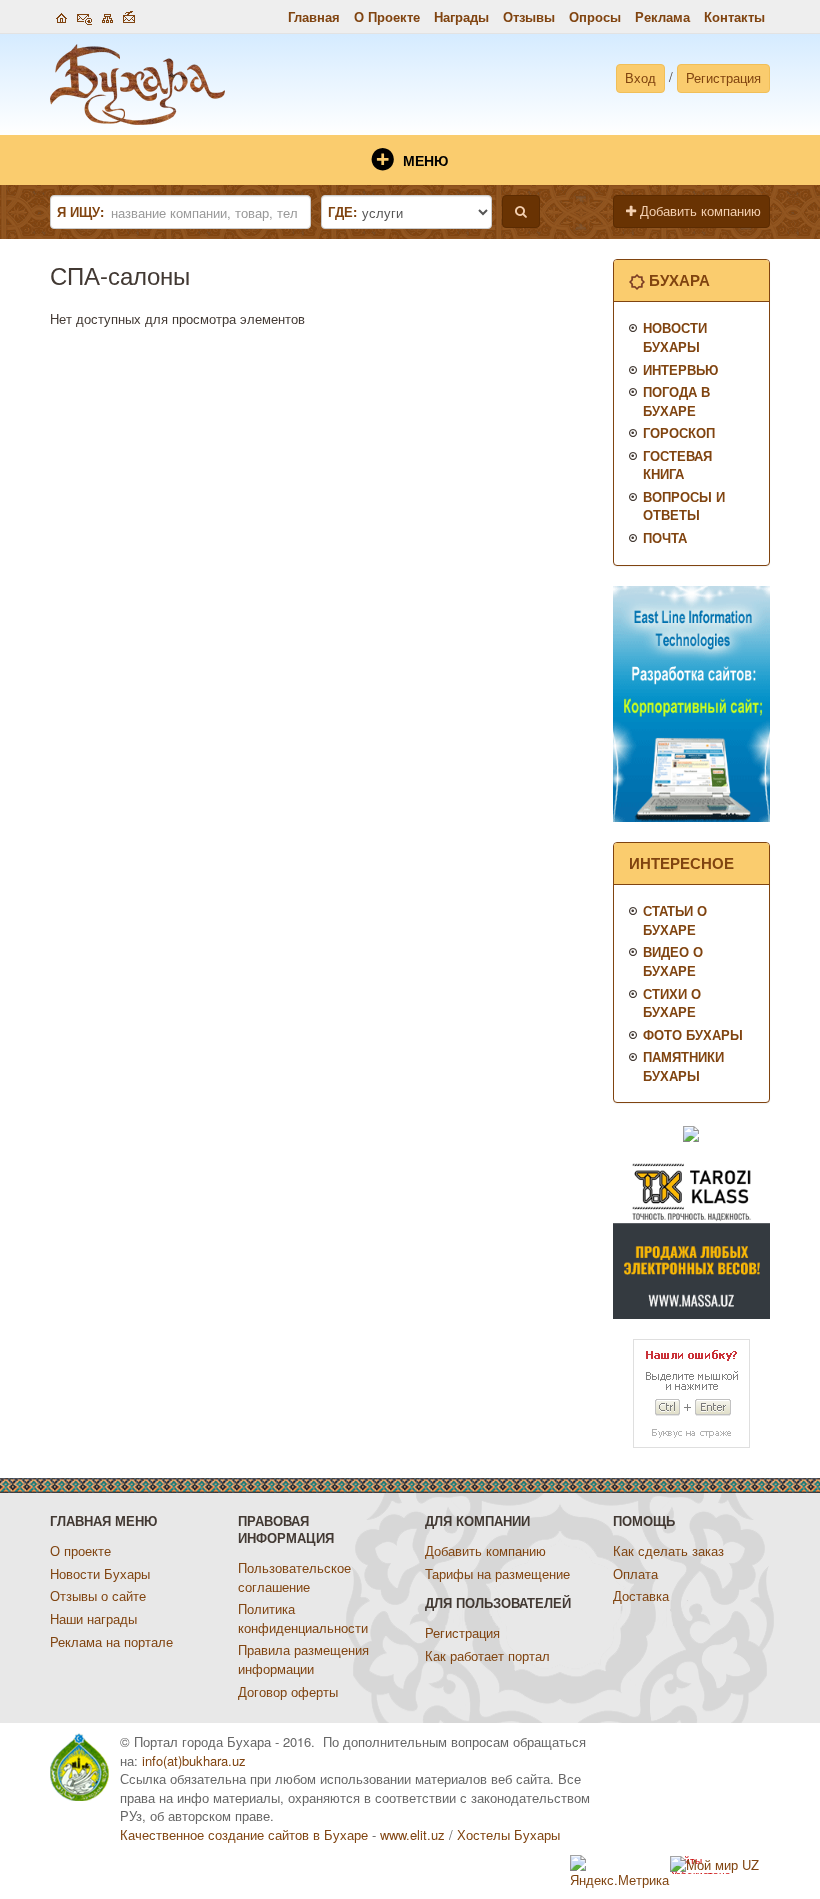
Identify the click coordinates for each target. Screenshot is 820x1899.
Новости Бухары (675, 337)
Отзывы (529, 16)
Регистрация (723, 77)
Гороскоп (679, 432)
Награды (461, 16)
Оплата (635, 1573)
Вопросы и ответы (684, 506)
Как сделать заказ (668, 1550)
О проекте (80, 1550)
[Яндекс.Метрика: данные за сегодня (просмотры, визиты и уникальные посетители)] (620, 1872)
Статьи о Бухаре (675, 920)
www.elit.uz (412, 1834)
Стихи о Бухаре (672, 1003)
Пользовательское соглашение (294, 1577)
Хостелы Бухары (508, 1834)
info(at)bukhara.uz (194, 1760)
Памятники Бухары (683, 1066)
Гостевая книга (677, 465)
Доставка (641, 1595)
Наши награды (93, 1618)
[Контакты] (84, 15)
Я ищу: (80, 212)
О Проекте (387, 16)
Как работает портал (487, 1655)
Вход (640, 77)
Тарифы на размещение (497, 1573)
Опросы (595, 16)
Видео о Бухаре (673, 961)
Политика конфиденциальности (303, 1618)
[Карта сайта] (107, 15)
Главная (314, 16)
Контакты (734, 16)
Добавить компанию (698, 210)
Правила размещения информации (303, 1659)
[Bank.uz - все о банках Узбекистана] (691, 1131)
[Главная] (61, 15)
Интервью (680, 369)
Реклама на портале (111, 1641)
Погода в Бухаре (676, 401)
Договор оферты (288, 1691)
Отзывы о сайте (98, 1595)
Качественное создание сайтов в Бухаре (244, 1834)
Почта (665, 537)
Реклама (662, 16)
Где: (342, 212)
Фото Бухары (693, 1034)
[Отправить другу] (129, 15)
